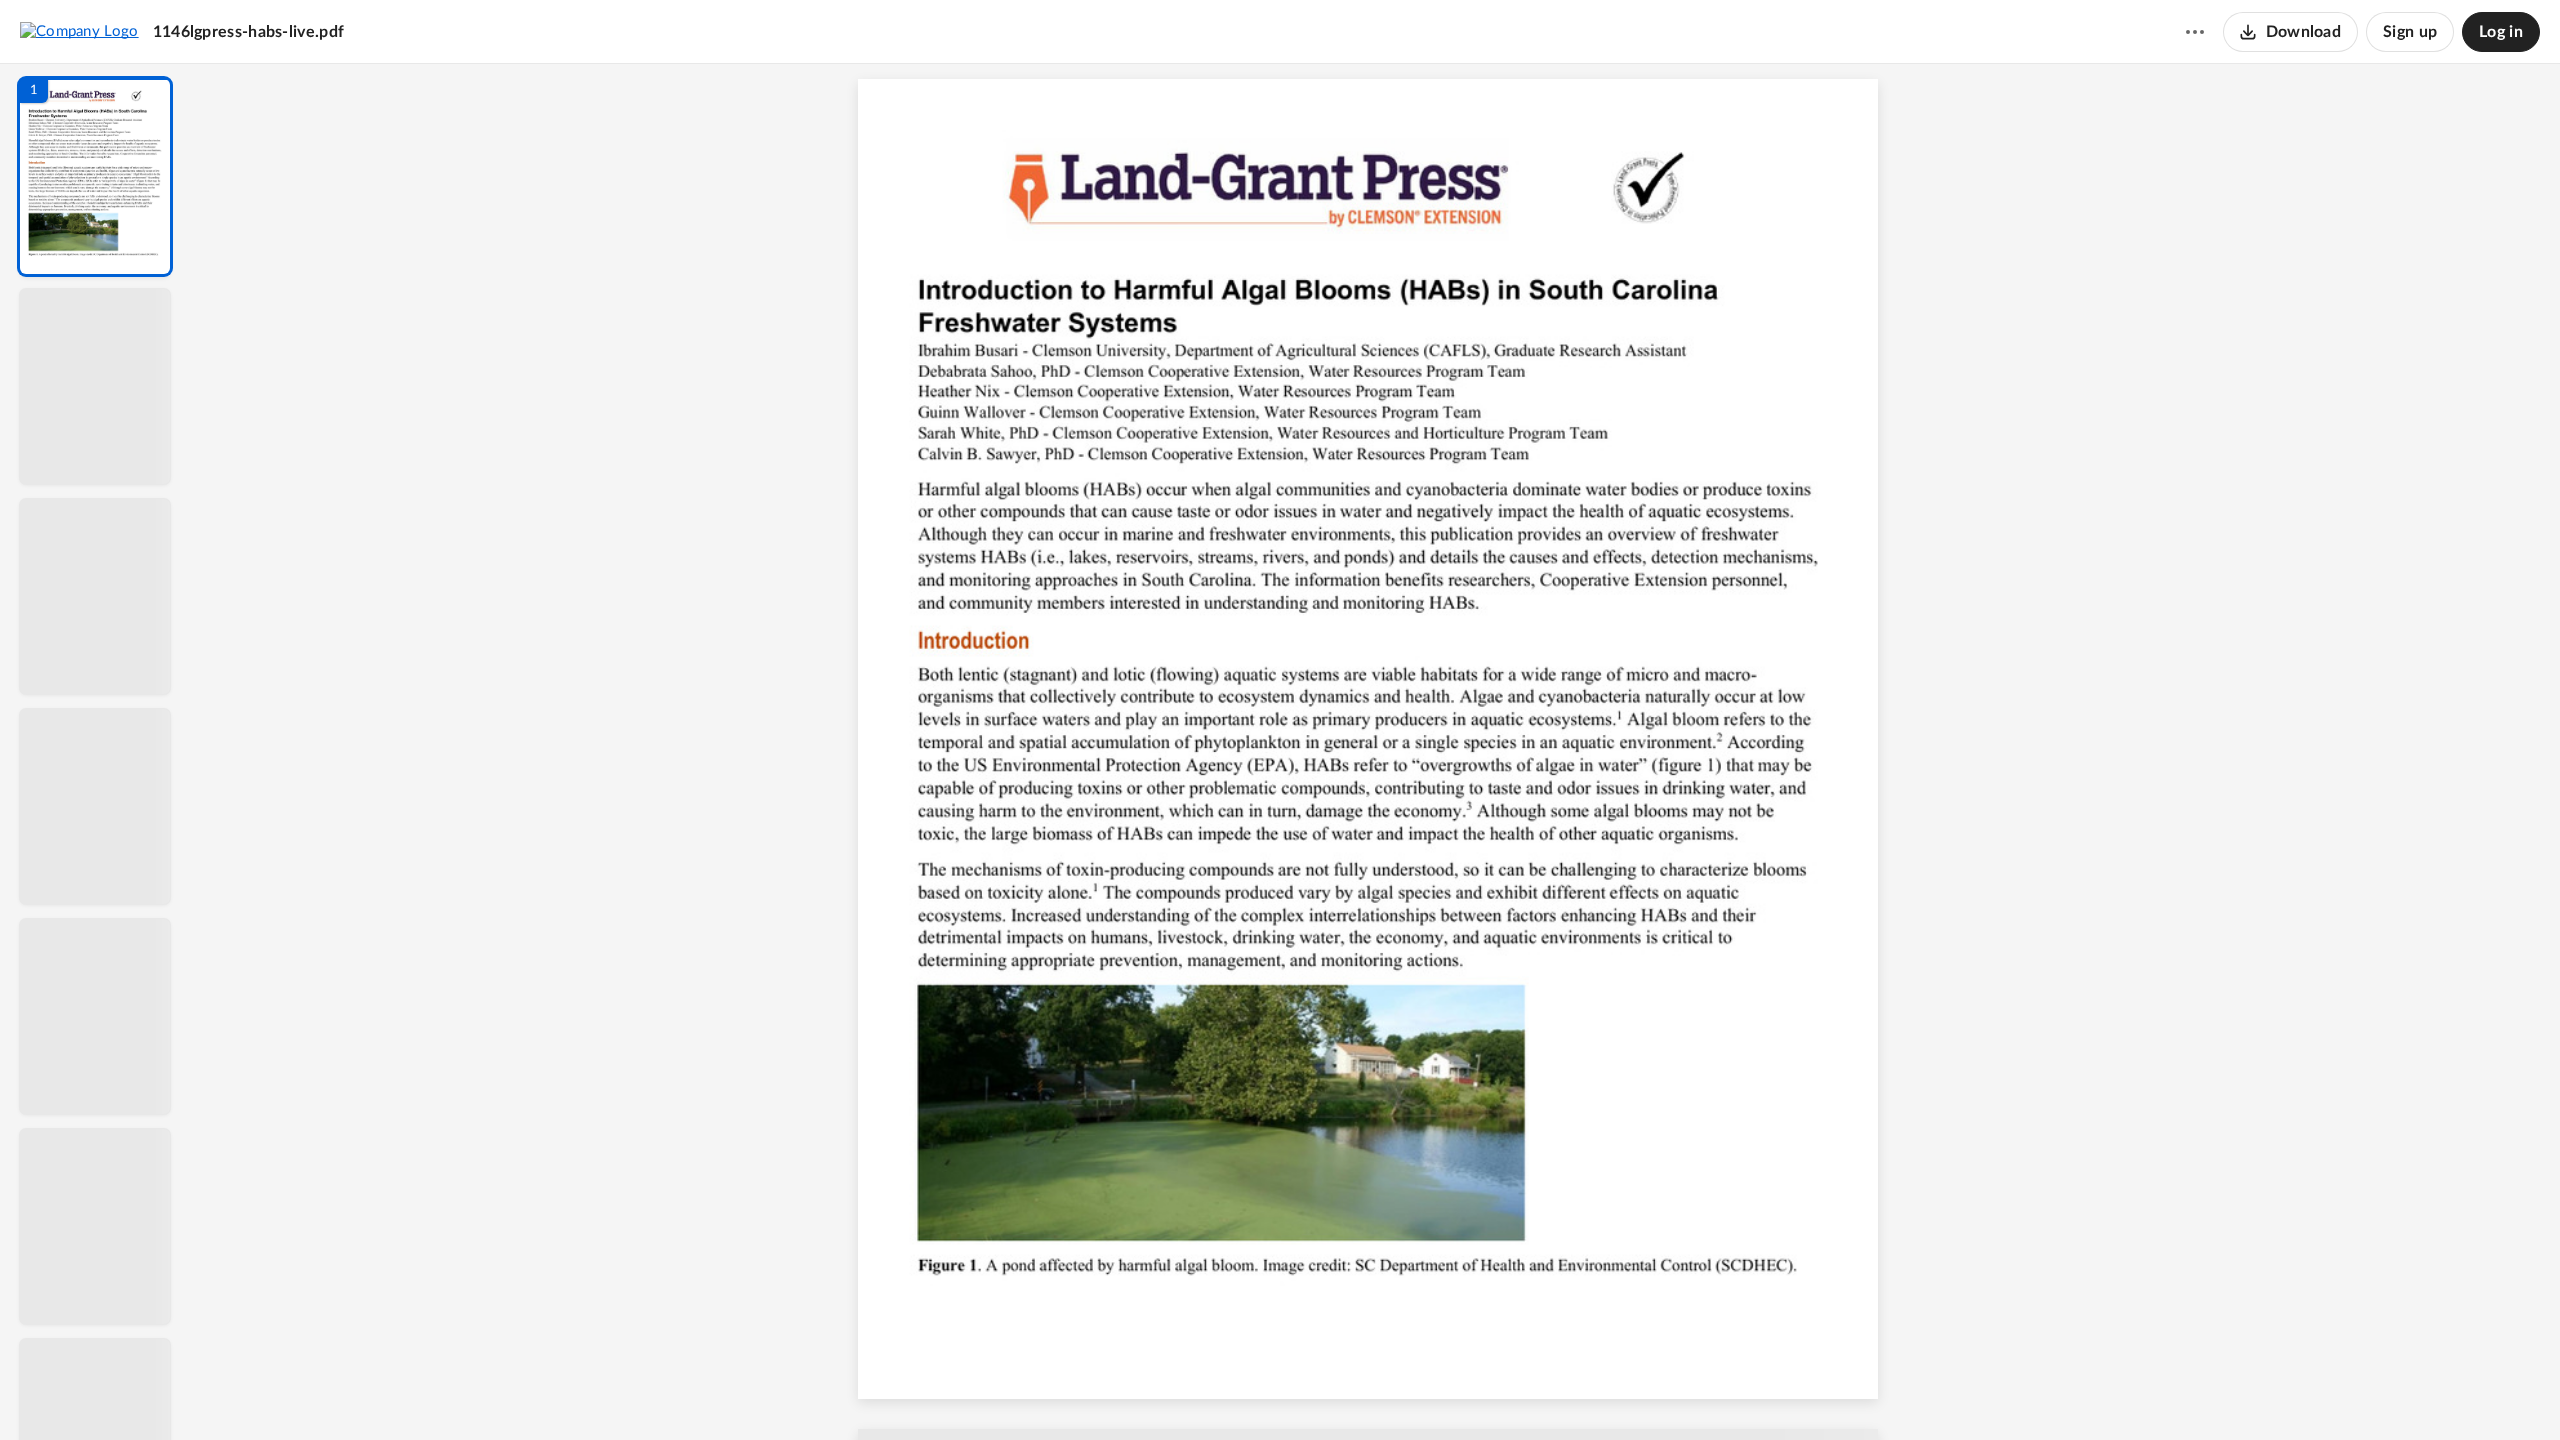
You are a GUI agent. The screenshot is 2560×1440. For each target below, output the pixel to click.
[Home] (79, 31)
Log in (2501, 32)
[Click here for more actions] (2195, 32)
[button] (95, 176)
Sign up (2410, 32)
